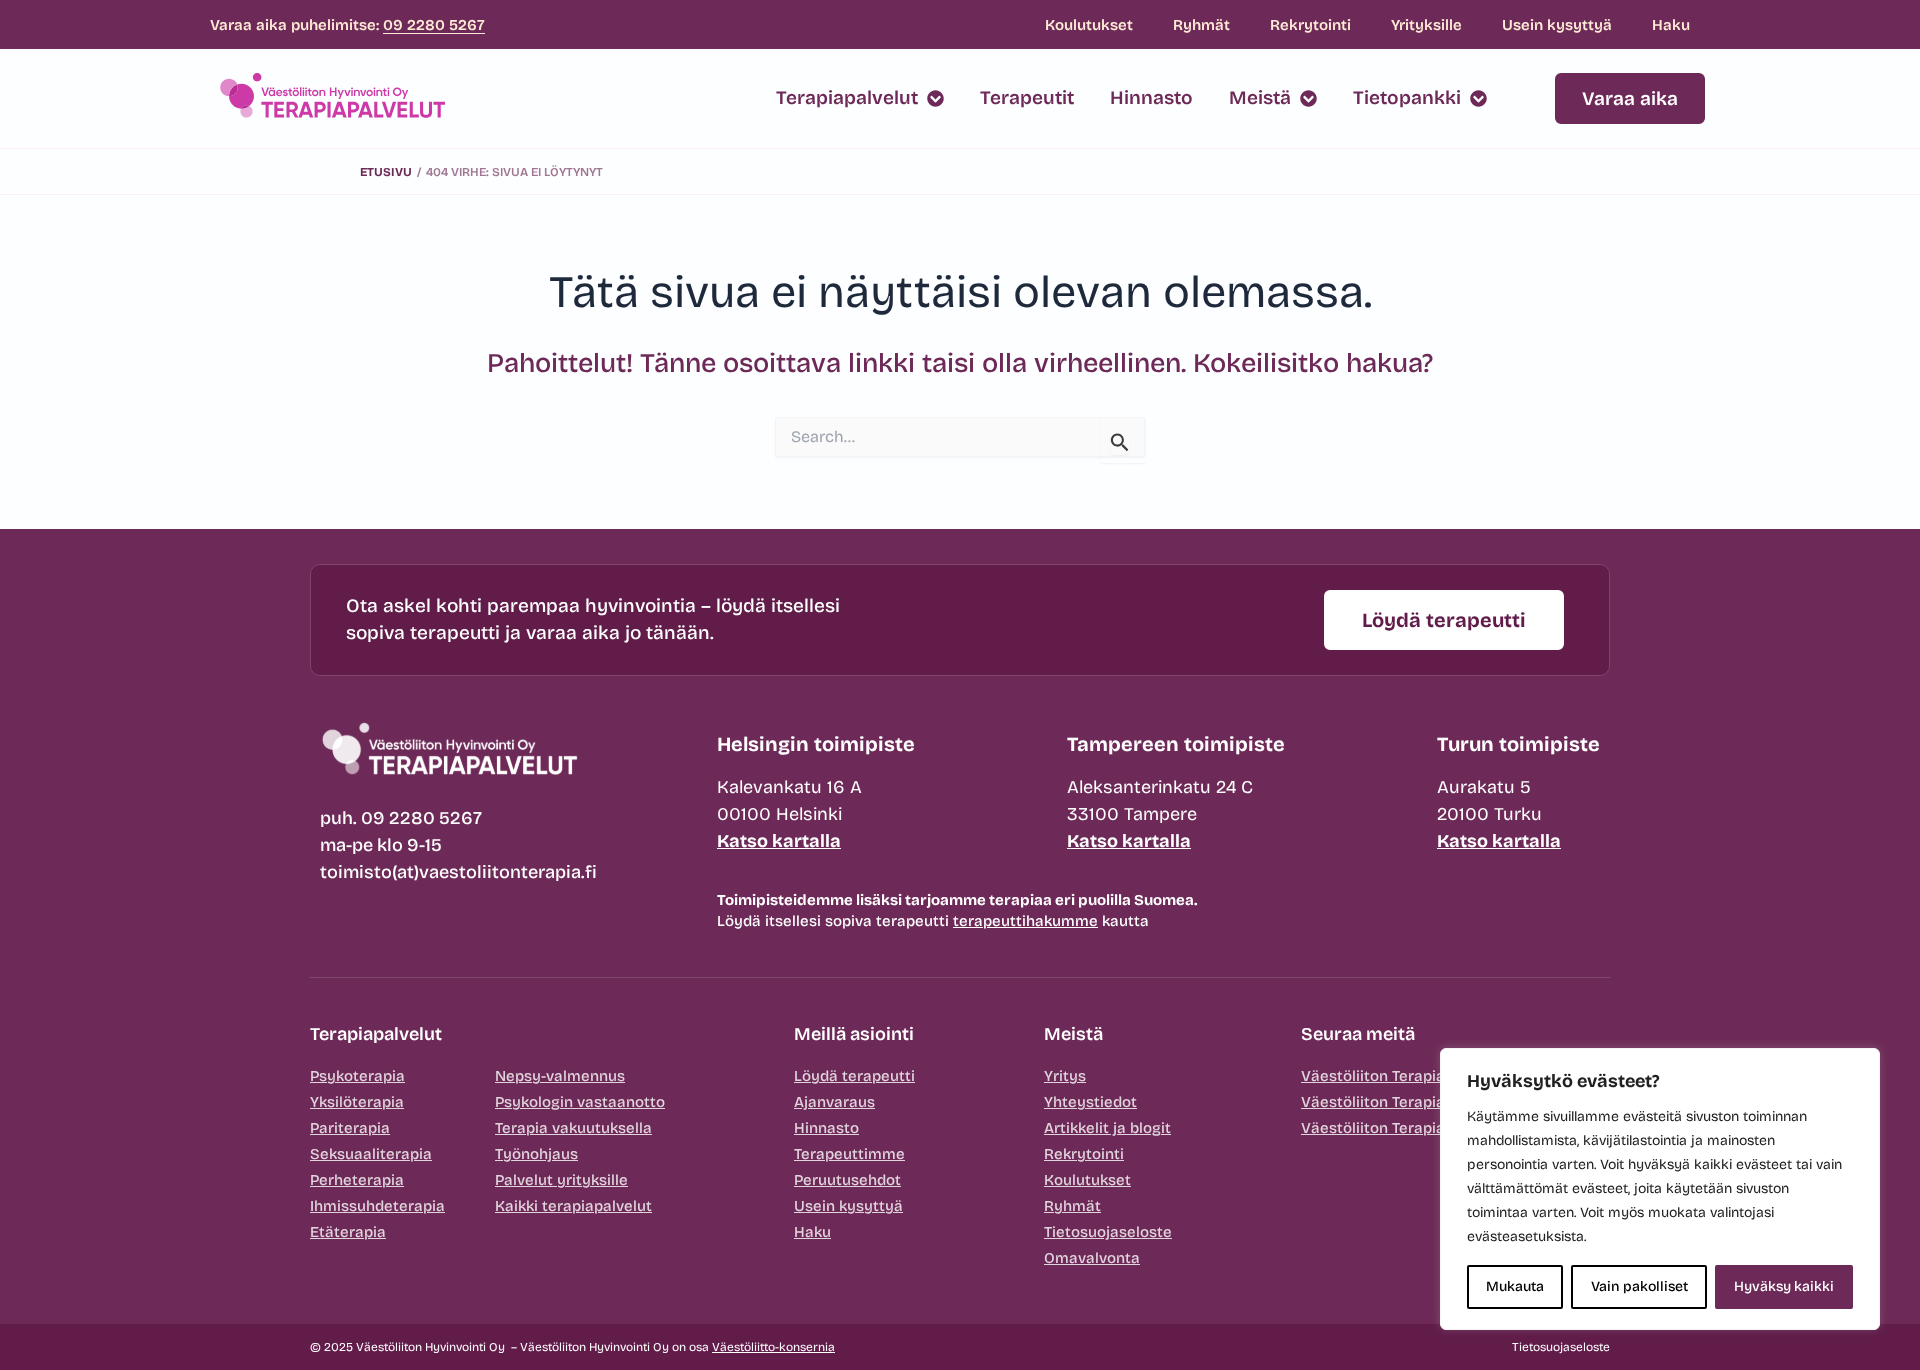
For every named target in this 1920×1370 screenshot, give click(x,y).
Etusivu (386, 172)
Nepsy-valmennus (560, 1076)
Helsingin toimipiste (816, 744)
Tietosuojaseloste (1108, 1232)
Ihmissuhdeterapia (377, 1206)
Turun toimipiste (1518, 744)
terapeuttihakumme (1025, 921)
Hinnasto (826, 1128)
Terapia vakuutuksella (573, 1128)
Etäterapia (348, 1232)
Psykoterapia (357, 1076)
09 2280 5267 (434, 25)
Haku (1671, 25)
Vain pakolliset (1639, 1286)
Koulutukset (1089, 25)
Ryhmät (1201, 25)
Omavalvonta (1092, 1258)
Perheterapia (357, 1180)
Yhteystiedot (1090, 1102)
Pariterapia (350, 1128)
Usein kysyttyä (1557, 25)
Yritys (1065, 1076)
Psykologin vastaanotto (580, 1102)
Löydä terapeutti (854, 1076)
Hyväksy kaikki (1784, 1286)
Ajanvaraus (834, 1102)
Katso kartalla (779, 841)
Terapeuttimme (849, 1154)
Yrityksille (1426, 25)
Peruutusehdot (847, 1180)
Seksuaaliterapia (371, 1154)
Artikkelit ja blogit (1107, 1128)
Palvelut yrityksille (561, 1180)
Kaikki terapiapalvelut (573, 1206)
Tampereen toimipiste (1176, 744)
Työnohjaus (536, 1154)
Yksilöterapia (357, 1102)
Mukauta (1515, 1286)
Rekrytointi (1310, 25)
